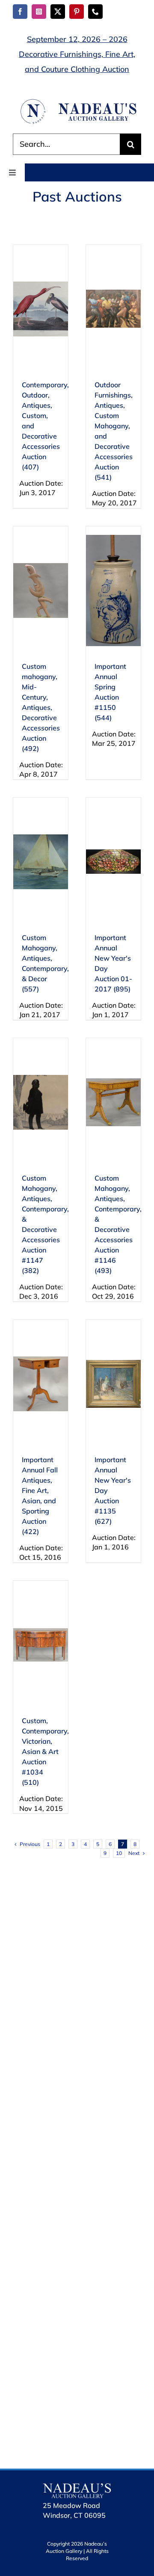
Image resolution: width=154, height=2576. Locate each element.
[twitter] (58, 12)
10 (119, 1853)
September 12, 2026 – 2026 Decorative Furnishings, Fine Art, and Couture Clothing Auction (77, 54)
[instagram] (39, 12)
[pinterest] (77, 12)
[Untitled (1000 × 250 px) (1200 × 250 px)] (77, 102)
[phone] (95, 12)
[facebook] (20, 12)
